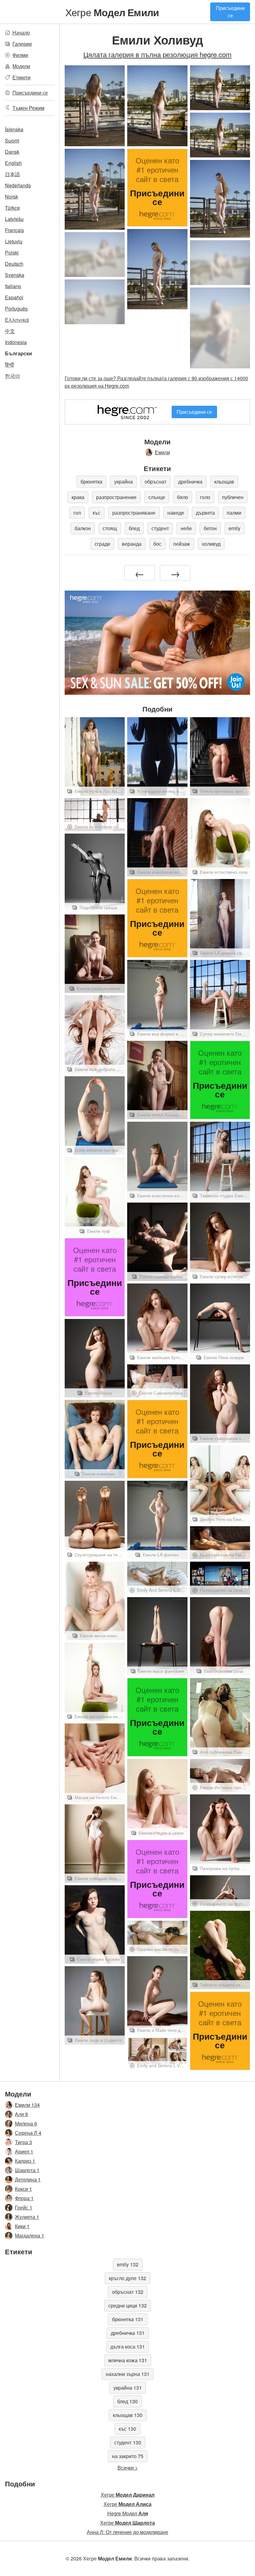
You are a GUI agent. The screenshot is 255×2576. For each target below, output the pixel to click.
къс (97, 513)
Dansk (12, 152)
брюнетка (91, 482)
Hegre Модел (128, 2513)
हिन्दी (9, 365)
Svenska (15, 275)
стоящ (110, 528)
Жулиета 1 (27, 2217)
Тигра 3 (23, 2142)
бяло (183, 497)
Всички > (128, 2468)
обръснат (155, 482)
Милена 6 (26, 2123)
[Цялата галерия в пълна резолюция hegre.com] (95, 255)
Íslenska (14, 129)
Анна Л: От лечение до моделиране (127, 2532)
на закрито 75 (128, 2456)
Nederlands (18, 185)
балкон (83, 528)
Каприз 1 (25, 2161)
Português (16, 309)
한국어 (12, 376)
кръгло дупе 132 (127, 2278)
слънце (157, 497)
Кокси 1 (23, 2189)
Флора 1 (24, 2198)
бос (157, 544)
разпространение (116, 497)
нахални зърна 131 (128, 2374)
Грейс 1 (24, 2207)
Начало (21, 33)
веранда (132, 544)
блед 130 (127, 2401)
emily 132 (128, 2264)
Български (19, 353)
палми (234, 513)
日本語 (12, 174)
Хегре (112, 12)
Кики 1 (22, 2226)
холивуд (211, 544)
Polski (12, 252)
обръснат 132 (128, 2292)
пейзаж (182, 544)
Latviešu (14, 219)
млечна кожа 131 (128, 2360)
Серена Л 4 (28, 2133)
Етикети (21, 77)
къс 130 (127, 2429)
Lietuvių (14, 241)
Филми (20, 55)
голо (205, 497)
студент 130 (128, 2442)
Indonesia (16, 342)
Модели (21, 66)
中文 (10, 331)
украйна (123, 482)
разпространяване (134, 513)
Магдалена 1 (30, 2235)
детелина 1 (28, 2179)
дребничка (190, 482)
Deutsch (14, 264)
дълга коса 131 (128, 2347)
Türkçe (12, 208)
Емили (162, 452)
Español (14, 297)
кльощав (224, 482)
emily (234, 528)
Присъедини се (230, 12)
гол (77, 513)
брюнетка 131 (128, 2319)
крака (78, 497)
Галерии (22, 44)
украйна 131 (128, 2388)
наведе (176, 513)
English (13, 163)
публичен (233, 497)
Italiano (13, 286)
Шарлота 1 (27, 2170)
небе (186, 528)
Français (14, 230)
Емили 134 (27, 2105)
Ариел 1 (24, 2151)
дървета (205, 513)
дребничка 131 (128, 2333)
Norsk (12, 196)
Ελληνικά (17, 320)
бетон (210, 528)
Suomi (12, 140)
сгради (102, 544)
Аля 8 (21, 2114)
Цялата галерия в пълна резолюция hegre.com (158, 54)
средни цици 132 (127, 2305)
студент (160, 528)
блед (134, 528)
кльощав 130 (128, 2415)
